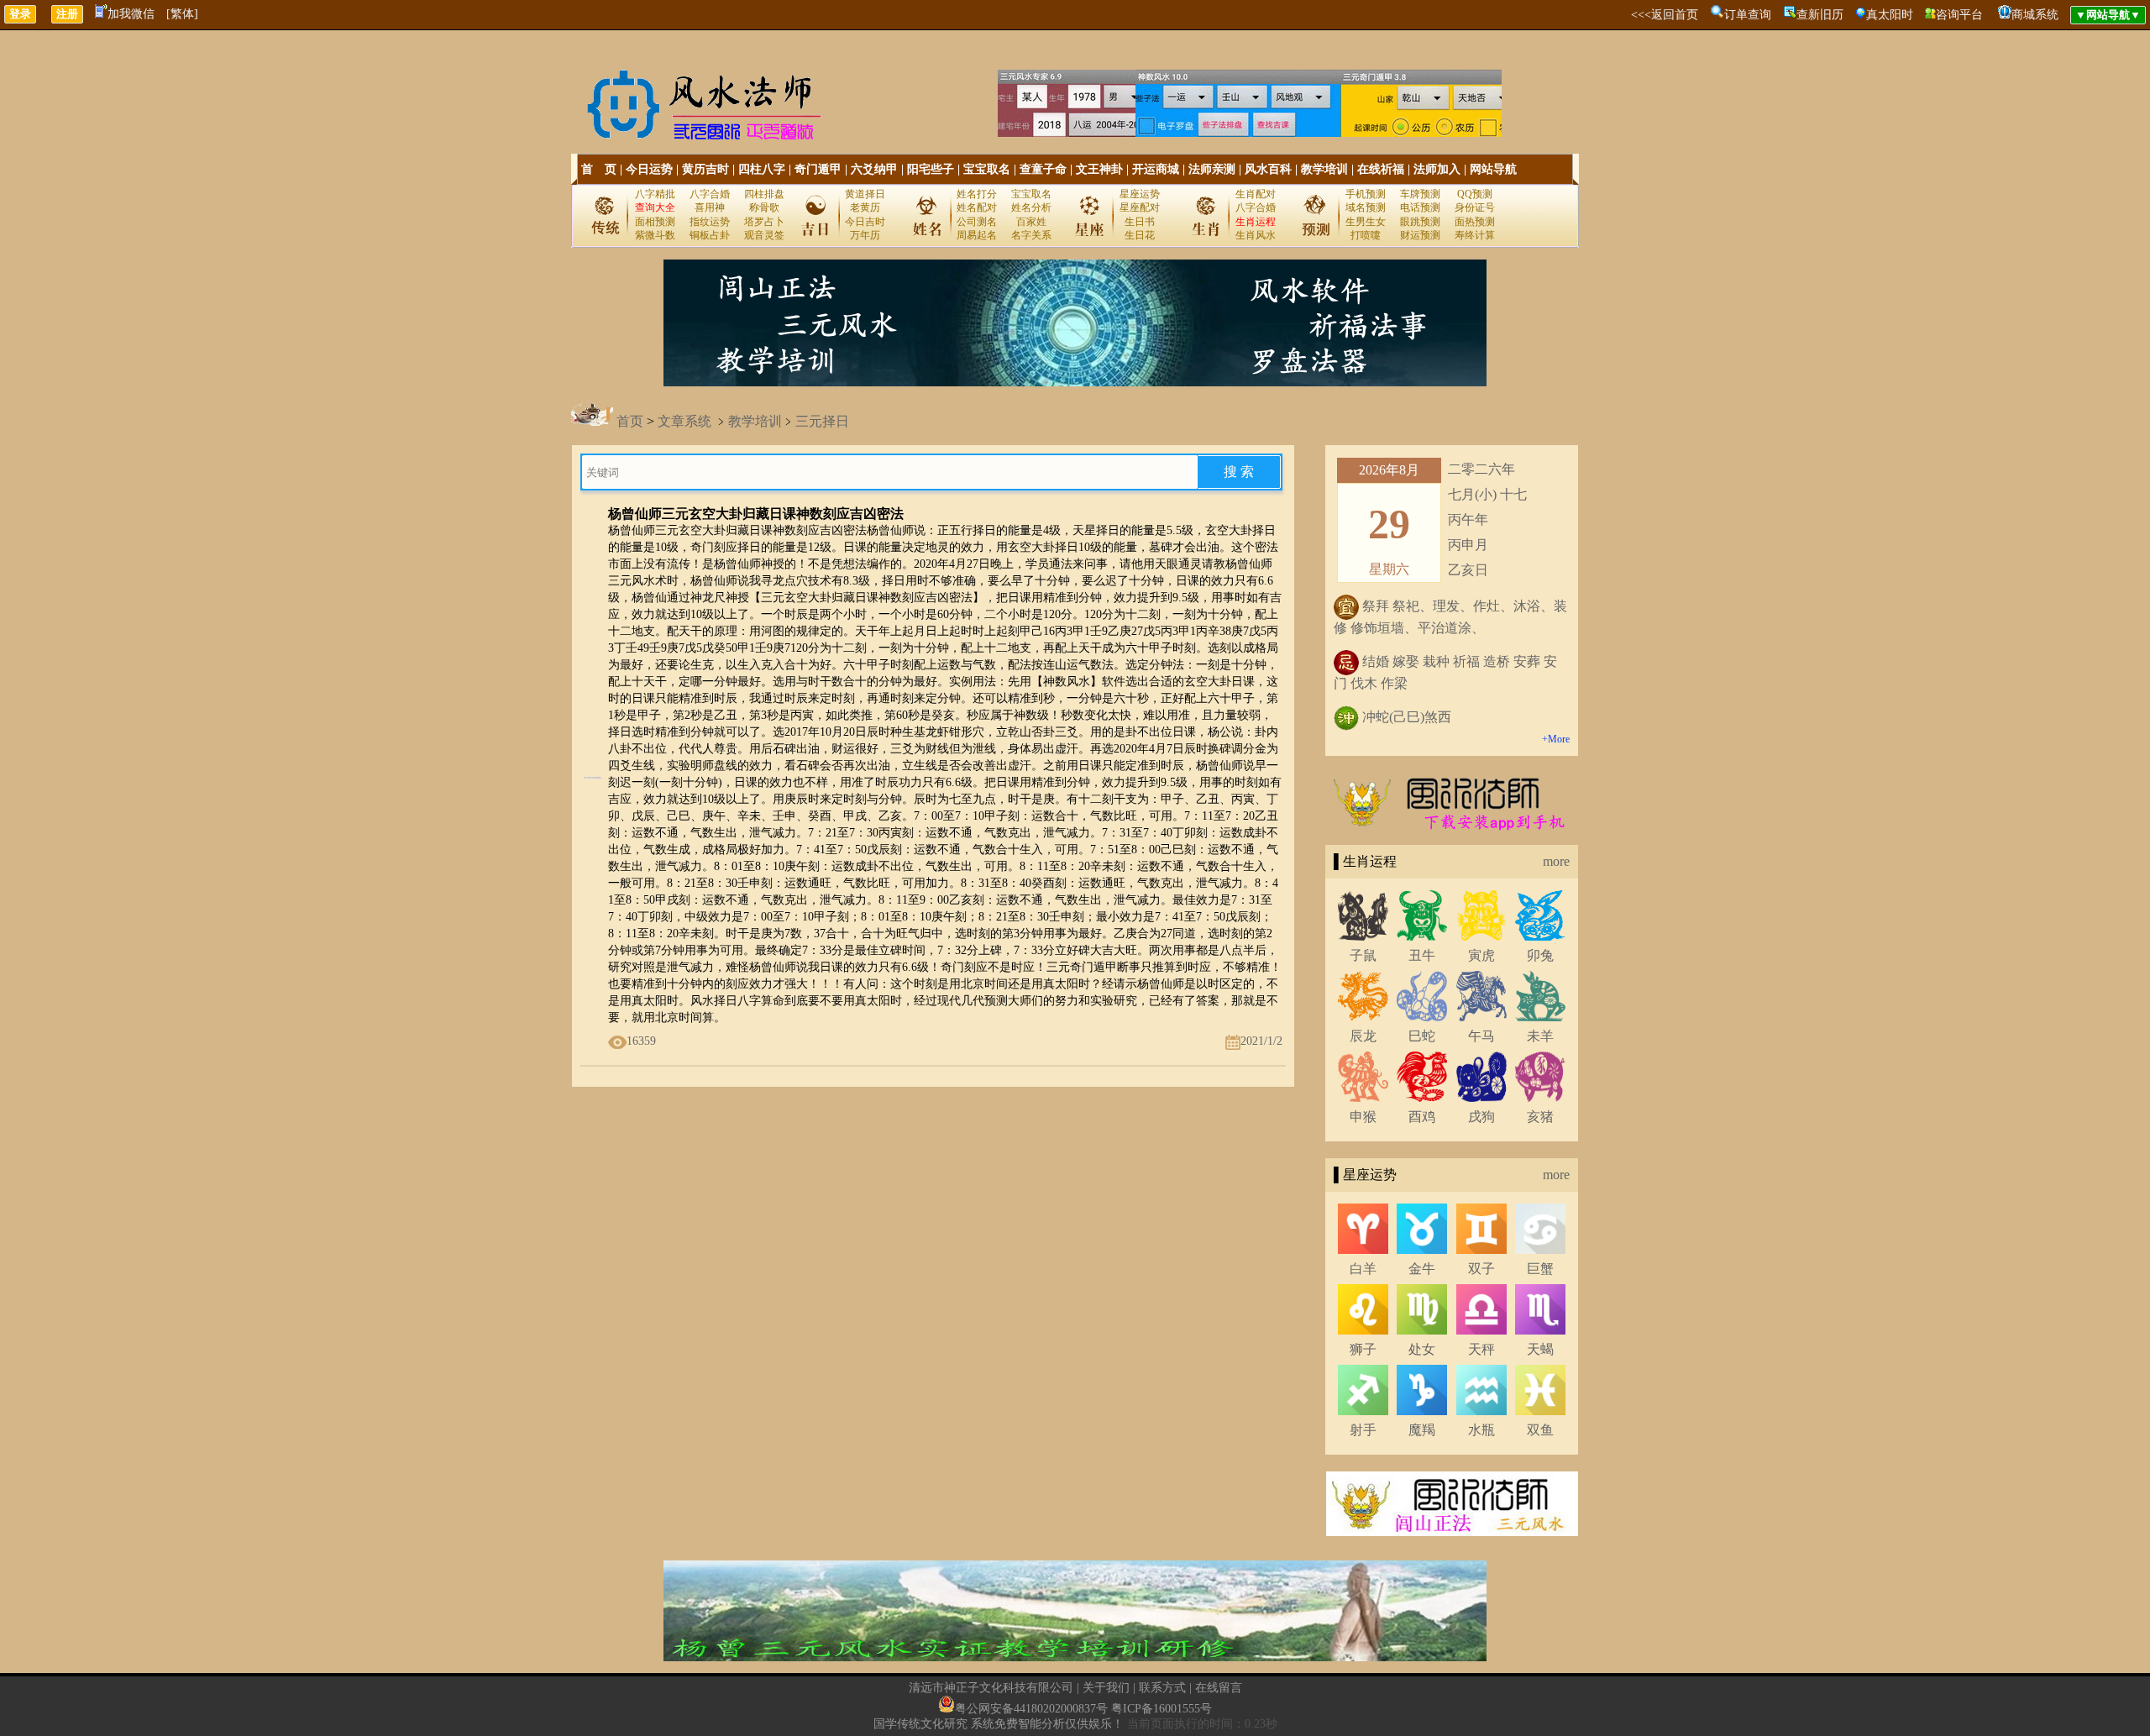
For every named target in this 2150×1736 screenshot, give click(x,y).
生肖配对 (1256, 194)
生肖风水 (1256, 235)
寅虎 (1481, 955)
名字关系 (1031, 235)
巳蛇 (1422, 1036)
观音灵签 (764, 235)
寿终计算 (1475, 235)
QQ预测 (1475, 194)
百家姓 (1031, 222)
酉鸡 (1422, 1117)
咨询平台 (1959, 15)
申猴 (1363, 1117)
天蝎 (1540, 1349)
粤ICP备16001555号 (1162, 1709)
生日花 (1140, 235)
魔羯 (1422, 1430)
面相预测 (655, 222)
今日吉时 (865, 222)
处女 (1422, 1349)
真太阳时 (1890, 15)
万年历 (865, 235)
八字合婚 (710, 194)
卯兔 (1540, 955)
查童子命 (1043, 169)
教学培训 (1324, 169)
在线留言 (1219, 1688)
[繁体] (182, 14)
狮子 (1363, 1349)
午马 (1481, 1036)
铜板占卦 (710, 235)
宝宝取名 (987, 169)
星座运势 (1140, 194)
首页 (630, 421)
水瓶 (1481, 1430)
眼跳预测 (1420, 222)
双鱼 (1540, 1430)
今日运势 (649, 169)
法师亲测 (1212, 169)
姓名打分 (977, 194)
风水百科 (1268, 169)
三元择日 (822, 421)
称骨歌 (764, 207)
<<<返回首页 (1665, 15)
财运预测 (1420, 235)
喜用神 (710, 207)
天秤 (1481, 1349)
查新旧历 (1820, 15)
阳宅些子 (931, 169)
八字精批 (655, 194)
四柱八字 (762, 169)
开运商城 (1156, 169)
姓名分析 (1031, 207)
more (1556, 861)
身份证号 (1475, 207)
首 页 (599, 169)
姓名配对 (977, 207)
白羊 (1363, 1269)
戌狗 (1481, 1117)
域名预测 (1366, 207)
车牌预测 (1420, 194)
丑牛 (1422, 955)
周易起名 (977, 235)
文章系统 (684, 421)
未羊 (1540, 1036)
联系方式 (1162, 1688)
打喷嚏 (1366, 235)
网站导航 (1493, 169)
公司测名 (977, 222)
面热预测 (1475, 222)
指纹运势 (710, 222)
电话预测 (1420, 207)
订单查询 (1748, 15)
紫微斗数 (655, 235)
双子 (1481, 1269)
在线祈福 (1381, 169)
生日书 (1140, 222)
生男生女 (1366, 222)
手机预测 (1366, 194)
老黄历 (865, 207)
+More (1556, 739)
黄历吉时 (705, 169)
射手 (1363, 1430)
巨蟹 (1540, 1269)
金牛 (1422, 1269)
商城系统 (2035, 15)
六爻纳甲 (874, 169)
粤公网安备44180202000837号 (1031, 1709)
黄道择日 (865, 194)
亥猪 (1540, 1117)
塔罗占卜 (764, 222)
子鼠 (1363, 955)
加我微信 (131, 14)
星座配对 (1140, 207)
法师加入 (1437, 169)
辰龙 (1363, 1036)
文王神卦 (1099, 169)
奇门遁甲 (818, 169)
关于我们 (1106, 1688)
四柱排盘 (764, 194)
